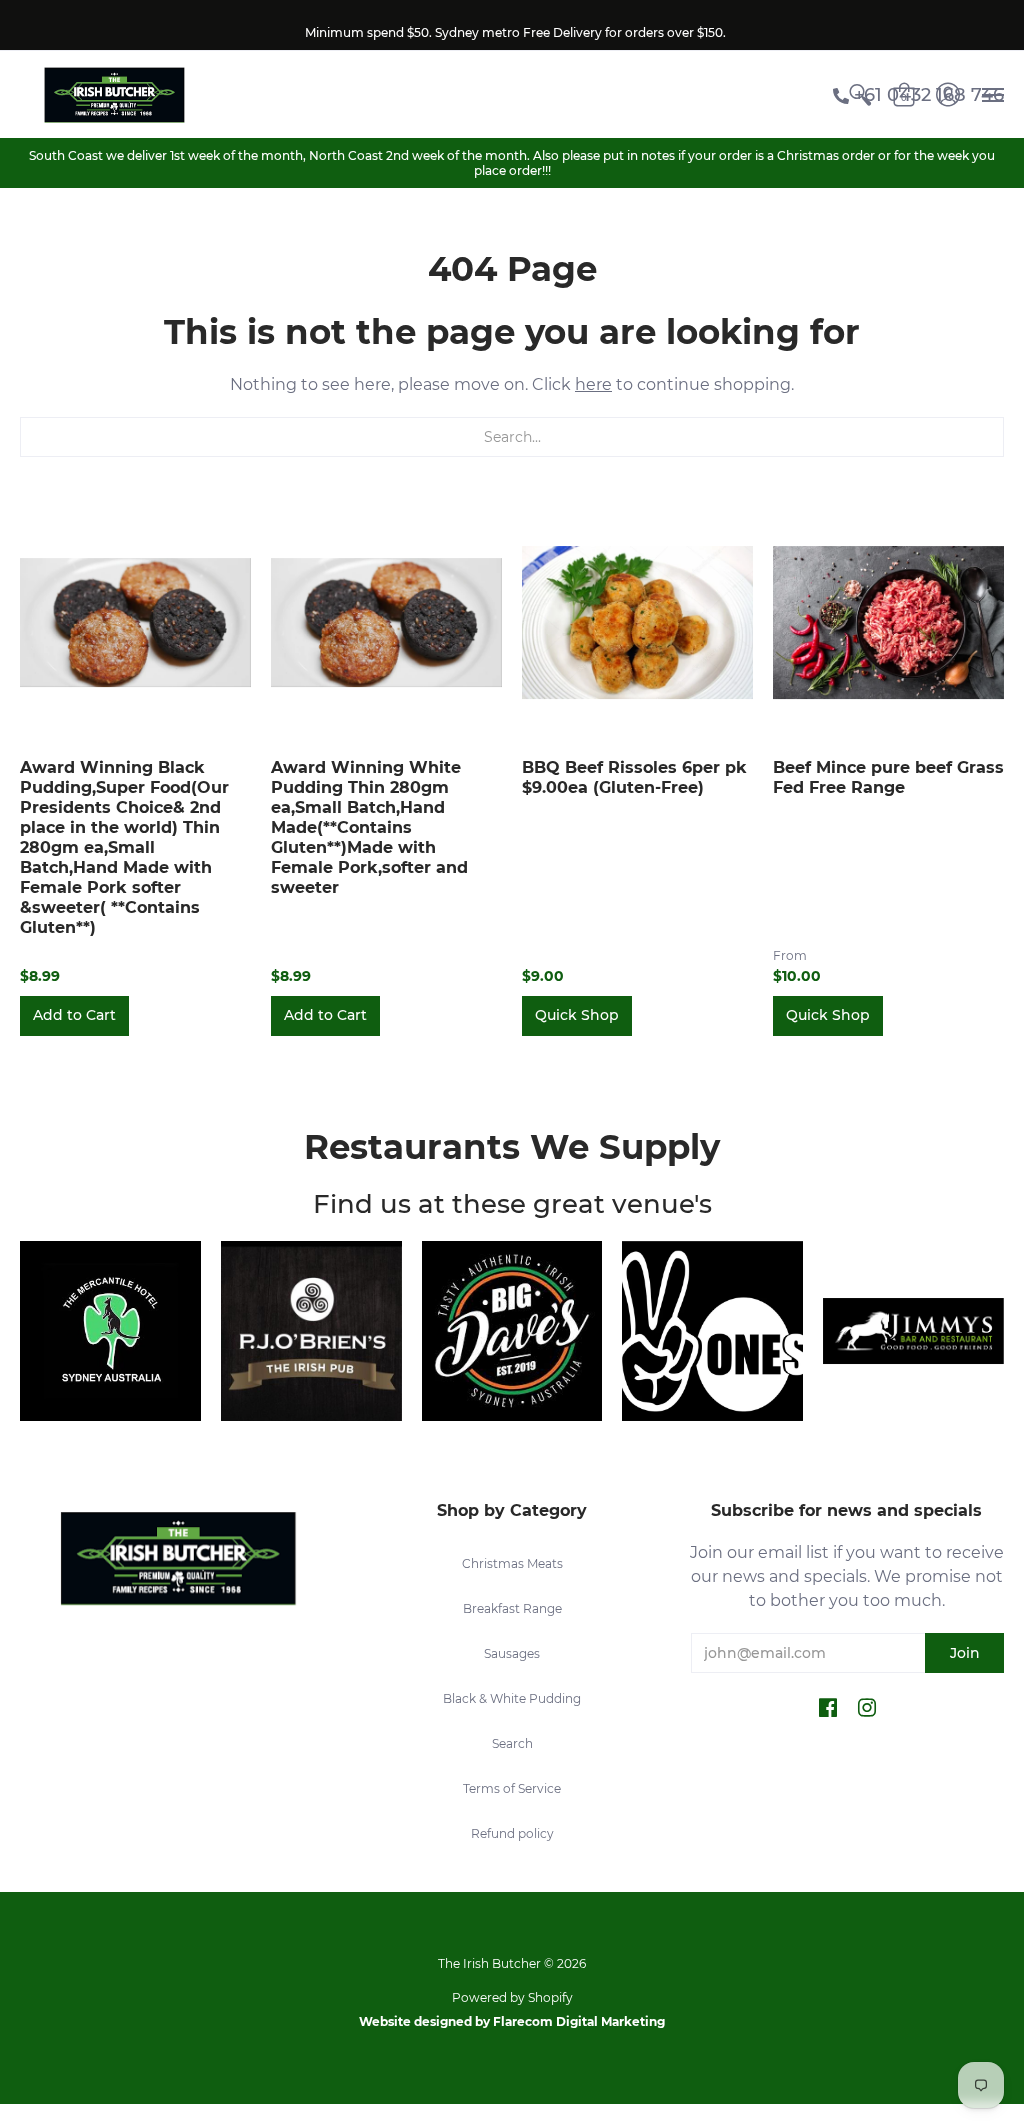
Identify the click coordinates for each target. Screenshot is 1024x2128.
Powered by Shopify (512, 1997)
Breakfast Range (512, 1608)
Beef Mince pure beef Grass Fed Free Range (888, 777)
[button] (828, 1709)
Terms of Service (512, 1788)
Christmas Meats (512, 1563)
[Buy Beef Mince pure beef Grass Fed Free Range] (888, 622)
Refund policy (512, 1833)
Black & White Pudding (512, 1698)
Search (512, 1743)
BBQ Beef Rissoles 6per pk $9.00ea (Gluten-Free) (634, 777)
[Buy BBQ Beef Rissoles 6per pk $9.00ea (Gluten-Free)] (637, 622)
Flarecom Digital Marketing (579, 2021)
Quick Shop (577, 1015)
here (593, 384)
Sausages (512, 1653)
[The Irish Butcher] (114, 94)
